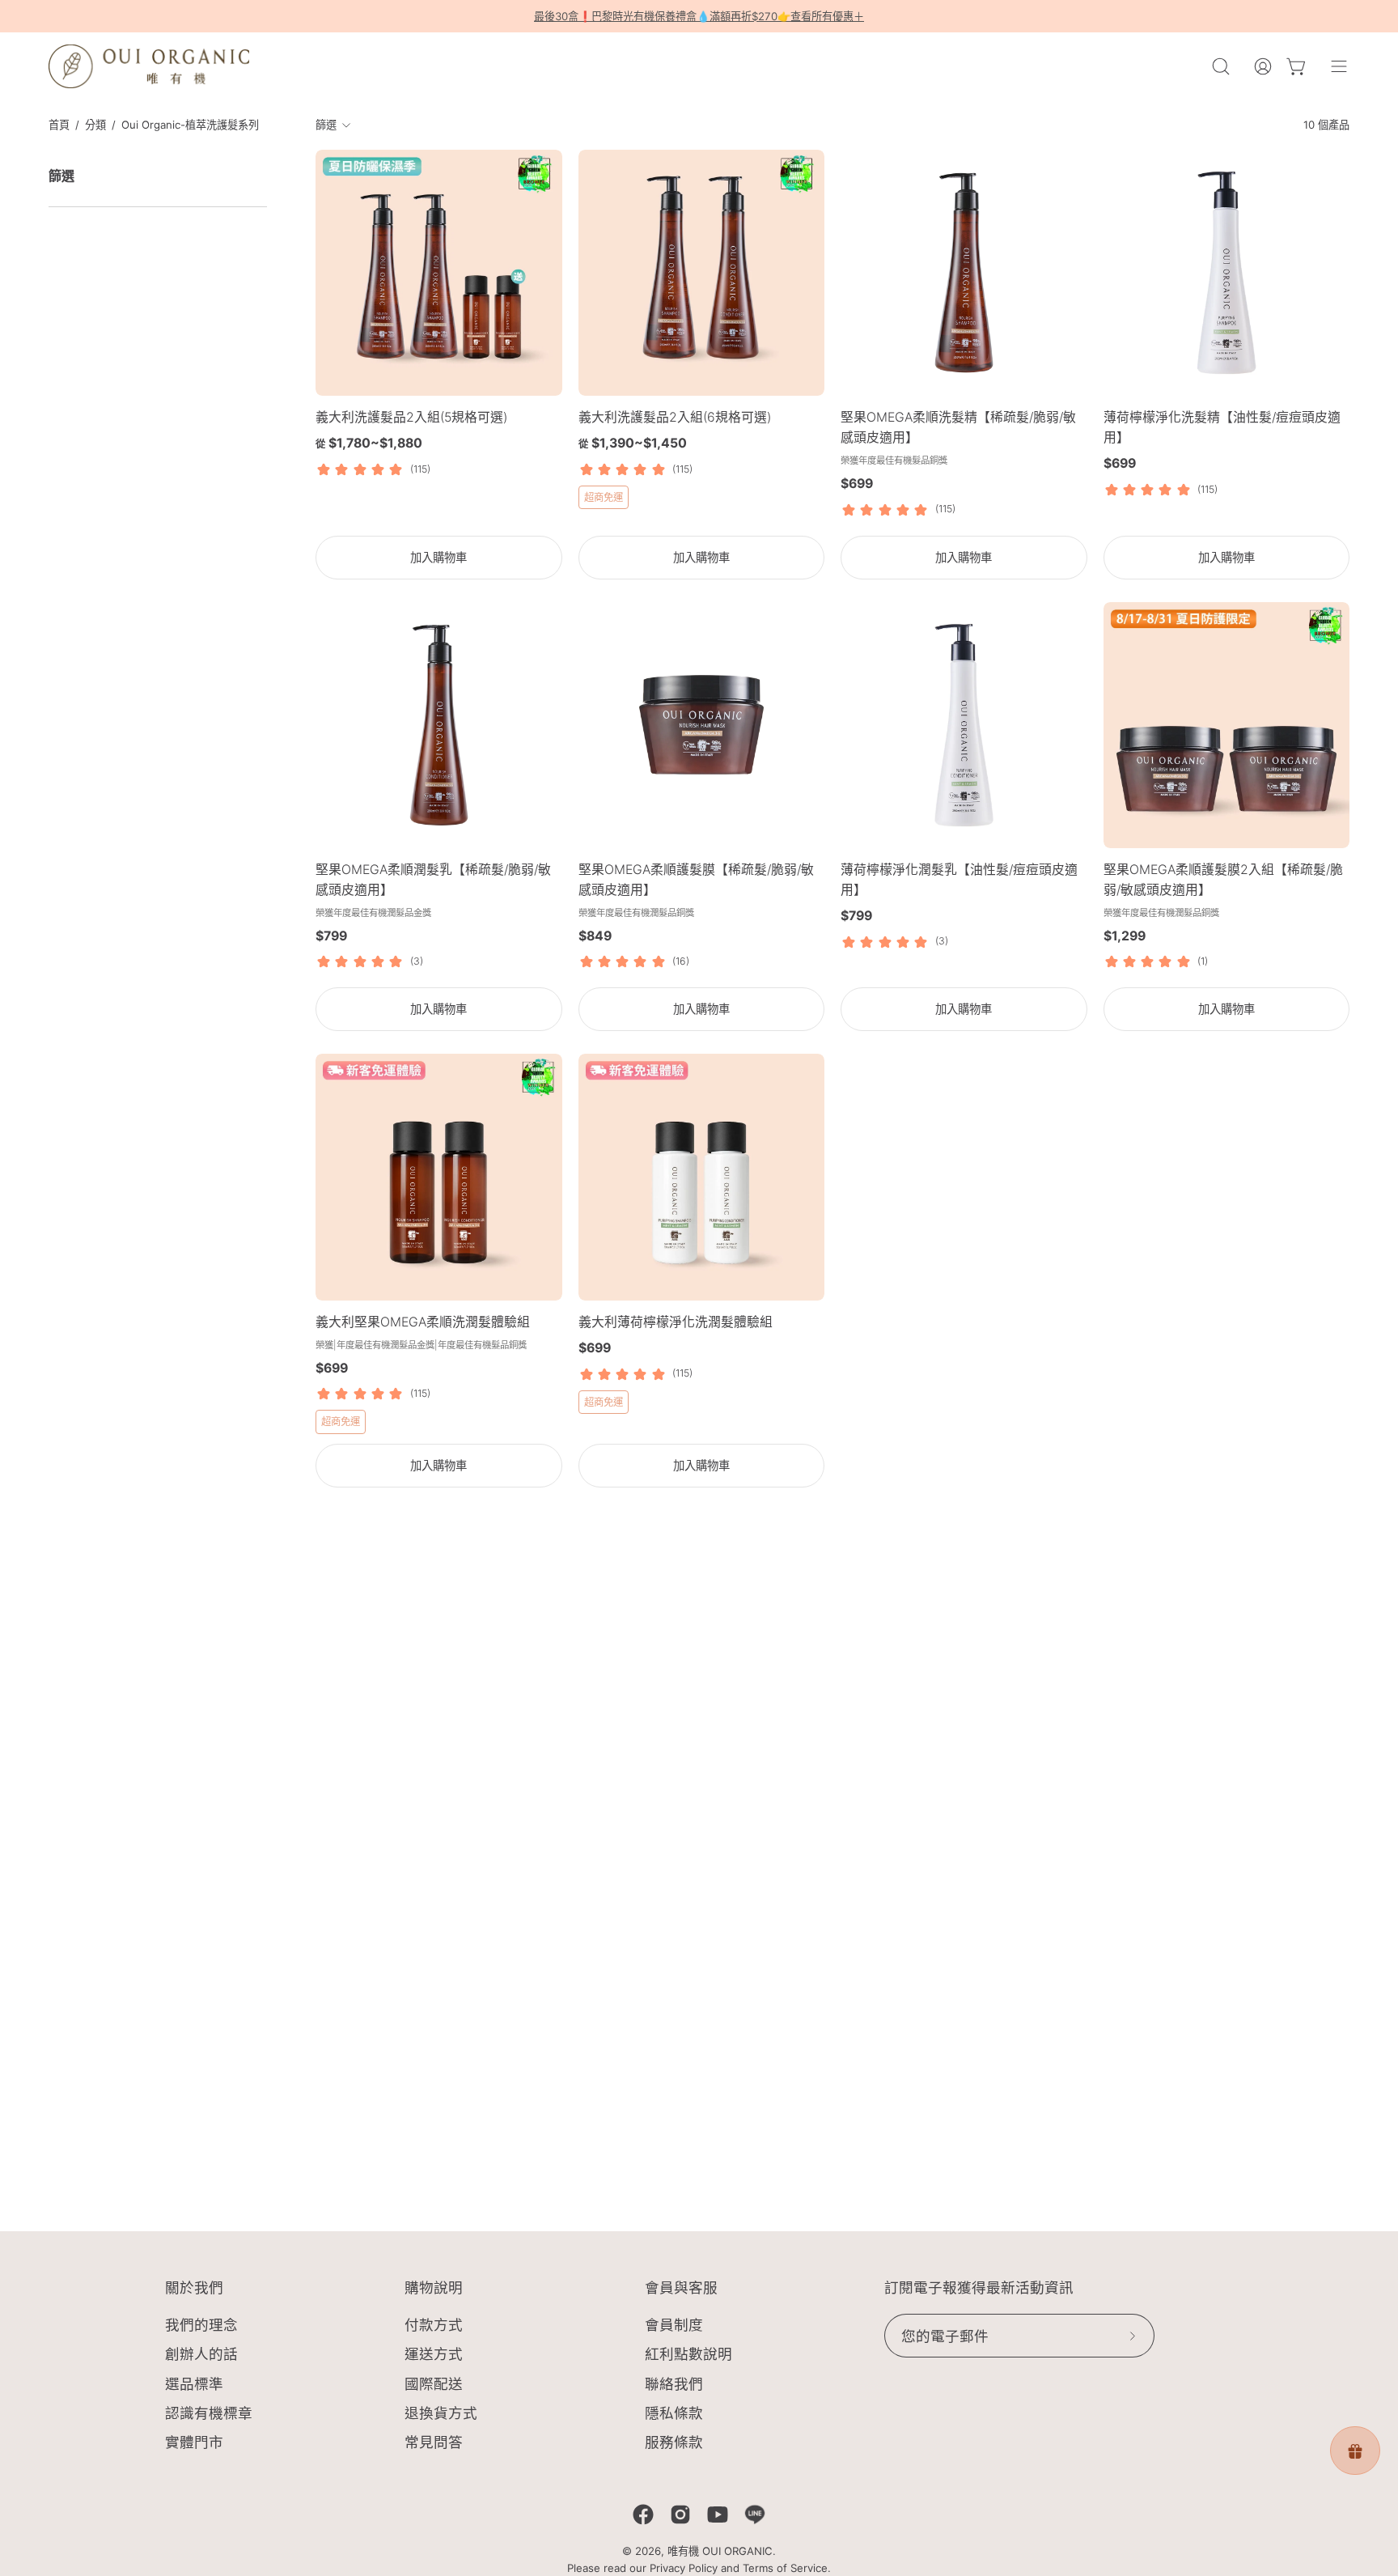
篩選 (326, 125)
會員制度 (674, 2325)
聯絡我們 (674, 2384)
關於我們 (194, 2288)
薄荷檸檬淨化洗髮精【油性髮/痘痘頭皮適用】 (1222, 427)
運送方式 (434, 2355)
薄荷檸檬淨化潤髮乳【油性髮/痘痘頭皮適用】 (959, 880)
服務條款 (674, 2442)
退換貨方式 (441, 2413)
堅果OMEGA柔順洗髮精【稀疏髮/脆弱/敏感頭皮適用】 (958, 427)
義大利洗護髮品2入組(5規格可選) (411, 417)
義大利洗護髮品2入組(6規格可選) (675, 417)
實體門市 (194, 2442)
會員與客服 (681, 2288)
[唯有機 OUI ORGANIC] (150, 66)
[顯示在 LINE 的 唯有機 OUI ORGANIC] (755, 2514)
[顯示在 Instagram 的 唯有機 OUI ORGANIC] (680, 2514)
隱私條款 (674, 2413)
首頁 (59, 125)
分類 (95, 125)
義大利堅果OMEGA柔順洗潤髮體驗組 (423, 1322)
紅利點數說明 (688, 2355)
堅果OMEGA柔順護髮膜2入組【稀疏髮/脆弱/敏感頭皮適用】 (1223, 880)
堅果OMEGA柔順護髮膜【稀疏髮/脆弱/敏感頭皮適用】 (696, 880)
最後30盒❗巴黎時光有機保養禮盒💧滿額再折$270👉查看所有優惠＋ (699, 16)
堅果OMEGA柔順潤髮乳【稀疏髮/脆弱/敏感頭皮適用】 (433, 880)
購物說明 (434, 2288)
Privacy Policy (684, 2568)
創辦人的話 (201, 2355)
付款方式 (434, 2325)
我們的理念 (201, 2325)
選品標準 (194, 2384)
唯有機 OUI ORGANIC (720, 2551)
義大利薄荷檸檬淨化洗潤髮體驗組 (676, 1322)
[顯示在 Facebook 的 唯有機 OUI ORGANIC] (643, 2514)
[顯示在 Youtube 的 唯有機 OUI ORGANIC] (718, 2514)
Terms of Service (785, 2568)
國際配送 (434, 2384)
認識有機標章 (209, 2413)
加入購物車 (438, 557)
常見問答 (434, 2442)
